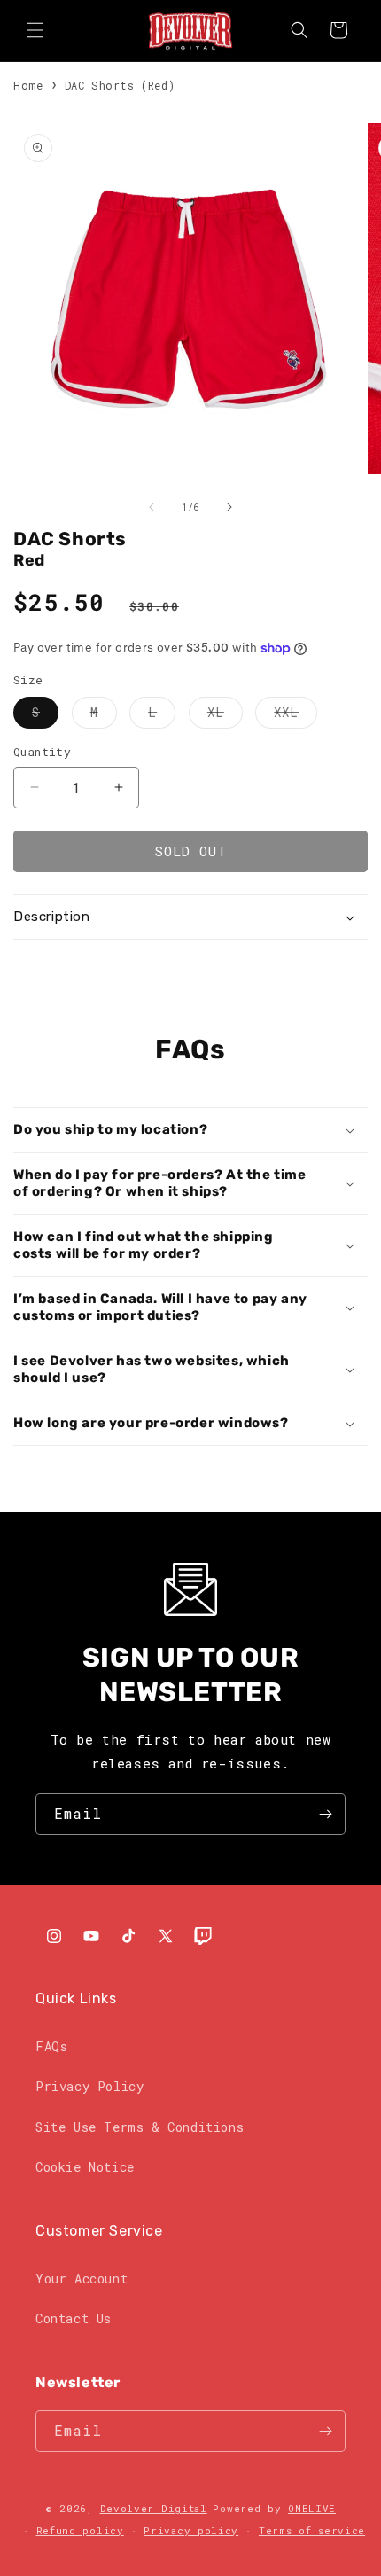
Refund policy (80, 2530)
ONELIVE (312, 2508)
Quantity (42, 752)
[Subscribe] (325, 1814)
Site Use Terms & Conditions (140, 2127)
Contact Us (74, 2318)
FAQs (51, 2046)
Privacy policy (191, 2530)
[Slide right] (229, 507)
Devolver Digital (154, 2508)
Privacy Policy (89, 2086)
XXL (295, 716)
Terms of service (312, 2530)
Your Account (82, 2279)
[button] (35, 30)
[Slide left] (152, 507)
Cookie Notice (85, 2167)
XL (225, 716)
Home (28, 85)
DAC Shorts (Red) (120, 85)
